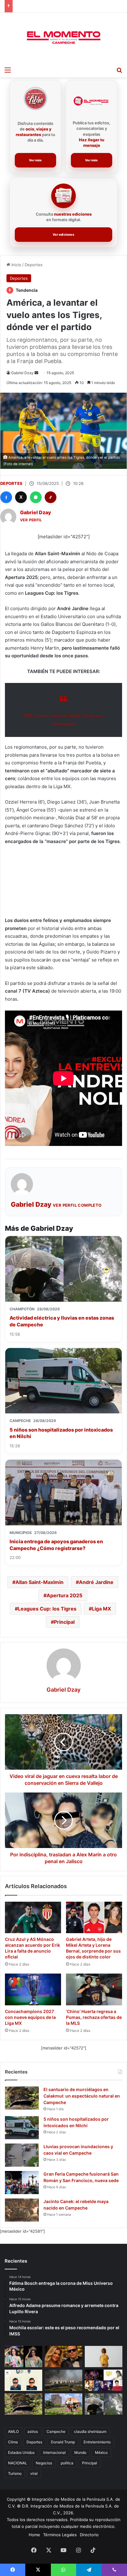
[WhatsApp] (36, 497)
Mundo (80, 2452)
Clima (13, 2442)
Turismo (15, 2473)
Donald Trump (63, 2442)
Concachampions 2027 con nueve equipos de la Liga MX (30, 2017)
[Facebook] (6, 497)
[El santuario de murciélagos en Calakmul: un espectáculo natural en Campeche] (22, 2098)
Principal (64, 1622)
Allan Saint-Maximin (39, 1582)
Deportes (34, 265)
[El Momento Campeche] (63, 38)
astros (33, 2431)
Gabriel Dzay (22, 373)
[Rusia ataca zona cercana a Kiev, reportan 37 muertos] (63, 2380)
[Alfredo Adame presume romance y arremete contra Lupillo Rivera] (63, 2357)
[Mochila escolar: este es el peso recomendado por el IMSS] (104, 2357)
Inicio (16, 265)
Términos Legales (60, 2535)
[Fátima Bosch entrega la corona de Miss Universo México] (23, 2357)
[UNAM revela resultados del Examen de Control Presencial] (63, 2404)
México (101, 2452)
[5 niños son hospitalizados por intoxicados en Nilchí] (22, 2128)
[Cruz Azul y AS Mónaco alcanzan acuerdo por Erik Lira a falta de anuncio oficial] (33, 1918)
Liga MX (101, 1609)
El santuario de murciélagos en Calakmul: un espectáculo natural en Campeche (82, 2096)
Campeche (56, 2431)
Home (34, 2535)
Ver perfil (31, 520)
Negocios (44, 2463)
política (67, 2463)
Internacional (54, 2452)
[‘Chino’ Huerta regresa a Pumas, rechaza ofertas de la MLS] (94, 1989)
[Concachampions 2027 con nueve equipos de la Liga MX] (33, 1989)
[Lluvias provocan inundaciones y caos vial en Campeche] (22, 2155)
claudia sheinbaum (90, 2431)
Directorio (89, 2535)
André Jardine (96, 1582)
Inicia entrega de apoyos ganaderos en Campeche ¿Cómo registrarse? (56, 1545)
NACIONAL (18, 2463)
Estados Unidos (21, 2452)
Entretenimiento (97, 2442)
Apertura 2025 (64, 1595)
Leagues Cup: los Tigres (47, 1609)
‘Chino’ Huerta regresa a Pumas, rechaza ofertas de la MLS (94, 2017)
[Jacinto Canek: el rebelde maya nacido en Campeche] (22, 2210)
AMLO (13, 2431)
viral (34, 2473)
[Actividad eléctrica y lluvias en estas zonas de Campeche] (104, 2404)
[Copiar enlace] (51, 497)
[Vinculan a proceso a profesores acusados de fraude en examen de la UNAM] (23, 2380)
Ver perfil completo (77, 1205)
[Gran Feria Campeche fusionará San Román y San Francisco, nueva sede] (22, 2183)
